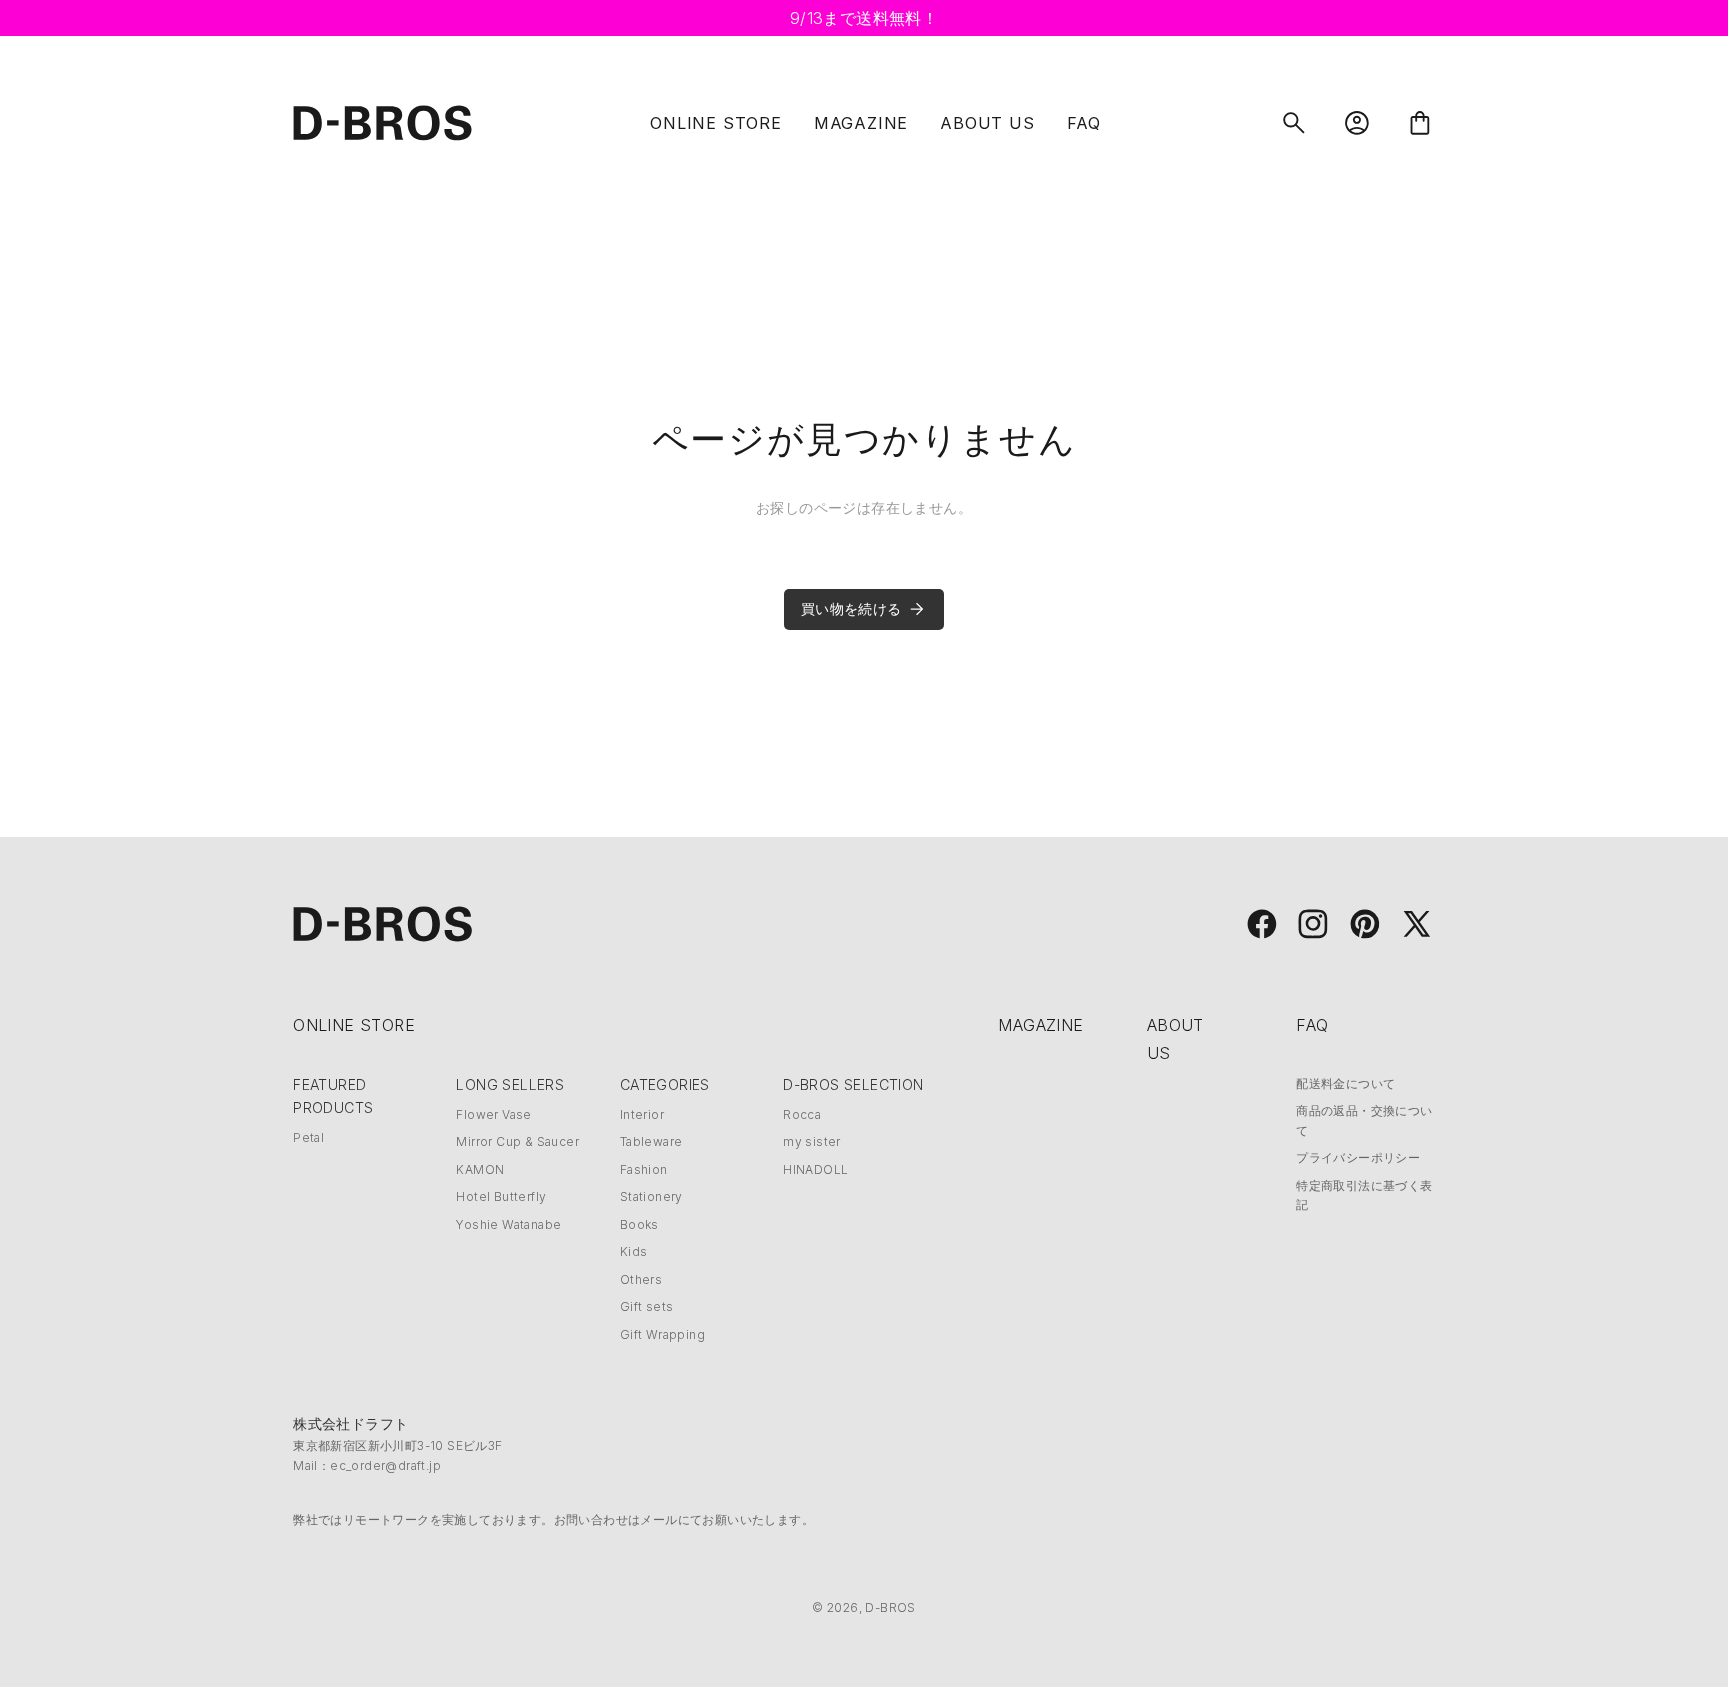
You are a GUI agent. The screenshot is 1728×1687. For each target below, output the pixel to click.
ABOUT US (987, 123)
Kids (634, 1251)
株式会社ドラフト (350, 1423)
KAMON (480, 1169)
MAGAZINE (861, 123)
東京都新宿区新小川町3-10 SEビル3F (397, 1445)
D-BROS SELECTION (853, 1084)
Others (641, 1279)
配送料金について (1345, 1083)
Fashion (644, 1169)
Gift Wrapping (662, 1334)
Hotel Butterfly (501, 1196)
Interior (642, 1114)
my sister (812, 1141)
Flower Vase (493, 1114)
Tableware (651, 1141)
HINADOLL (815, 1169)
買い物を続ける (851, 608)
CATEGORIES (665, 1084)
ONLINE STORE (716, 123)
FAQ (1084, 123)
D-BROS (890, 1607)
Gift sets (647, 1306)
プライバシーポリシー (1358, 1157)
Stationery (651, 1196)
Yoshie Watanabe (508, 1224)
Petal (308, 1137)
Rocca (802, 1114)
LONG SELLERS (510, 1084)
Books (639, 1224)
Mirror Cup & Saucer (517, 1141)
